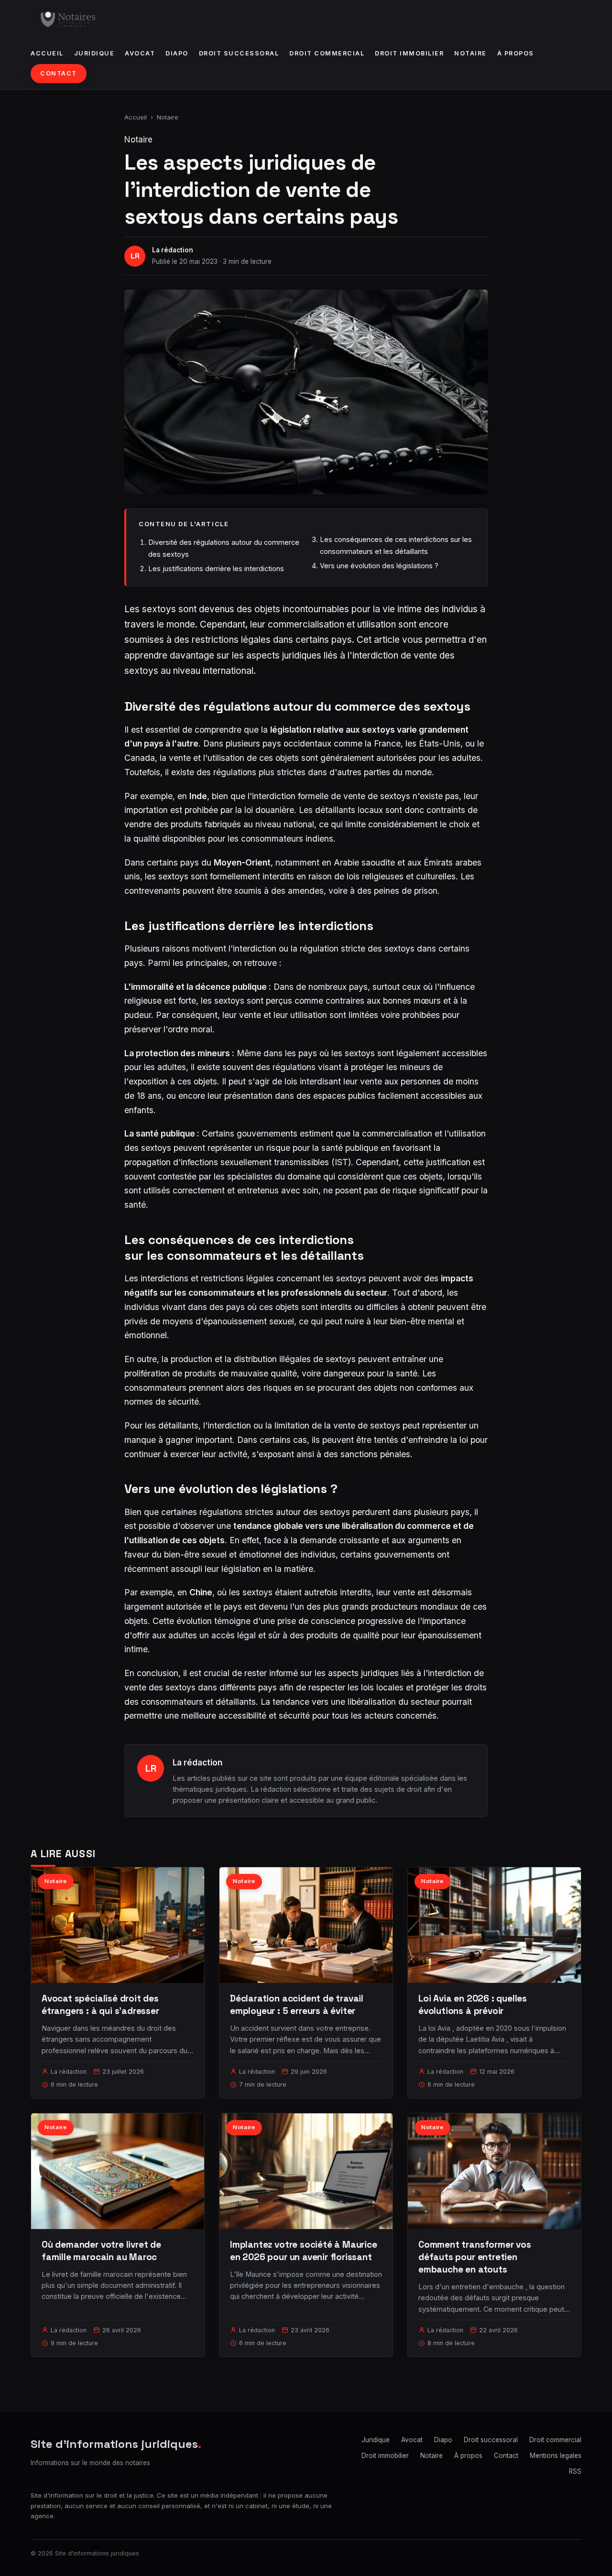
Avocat (140, 53)
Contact (59, 73)
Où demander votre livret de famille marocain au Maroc (101, 2251)
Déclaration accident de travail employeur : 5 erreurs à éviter (297, 2005)
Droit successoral (239, 53)
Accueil (47, 53)
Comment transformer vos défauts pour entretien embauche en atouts (475, 2257)
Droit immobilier (409, 53)
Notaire (470, 53)
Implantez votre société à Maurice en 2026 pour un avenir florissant (304, 2251)
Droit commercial (327, 53)
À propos (516, 53)
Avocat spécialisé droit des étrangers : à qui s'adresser (100, 2005)
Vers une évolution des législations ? (379, 566)
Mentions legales (556, 2456)
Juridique (94, 53)
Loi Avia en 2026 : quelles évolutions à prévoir (473, 2005)
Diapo (177, 53)
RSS (575, 2471)
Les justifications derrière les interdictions (216, 568)
